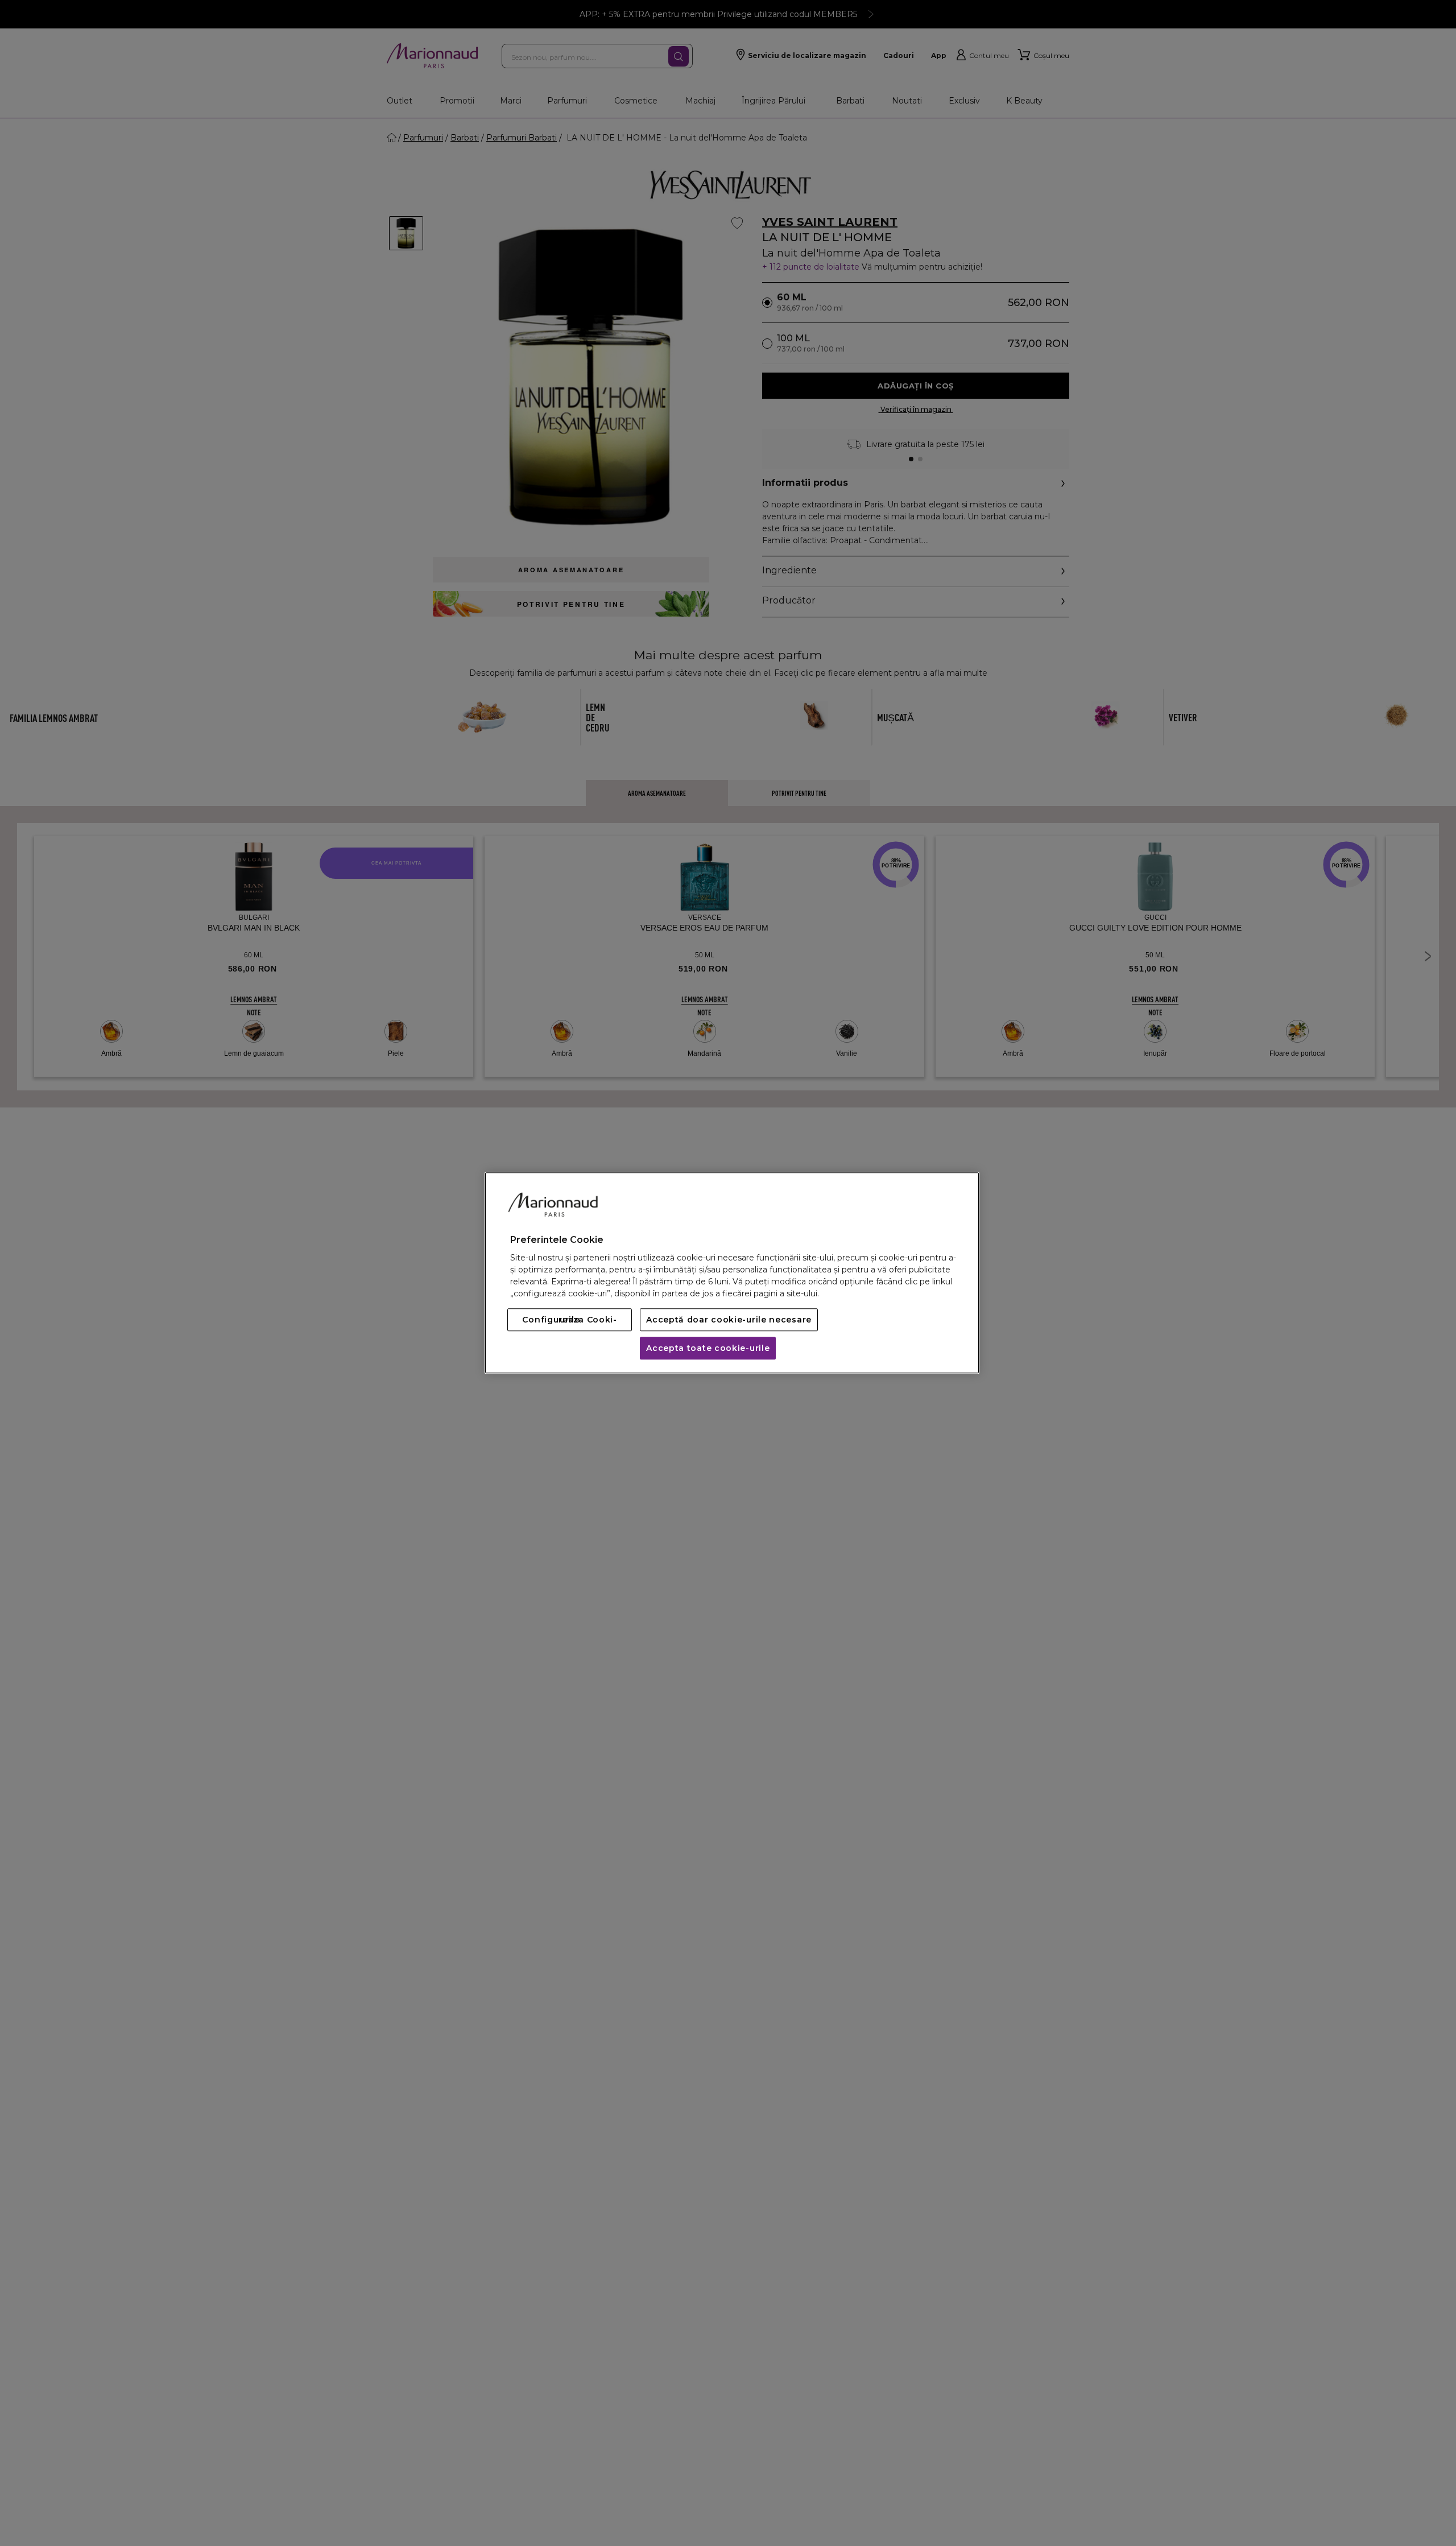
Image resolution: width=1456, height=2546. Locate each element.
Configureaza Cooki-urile (569, 1320)
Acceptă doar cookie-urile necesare (729, 1320)
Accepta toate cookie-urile (708, 1349)
